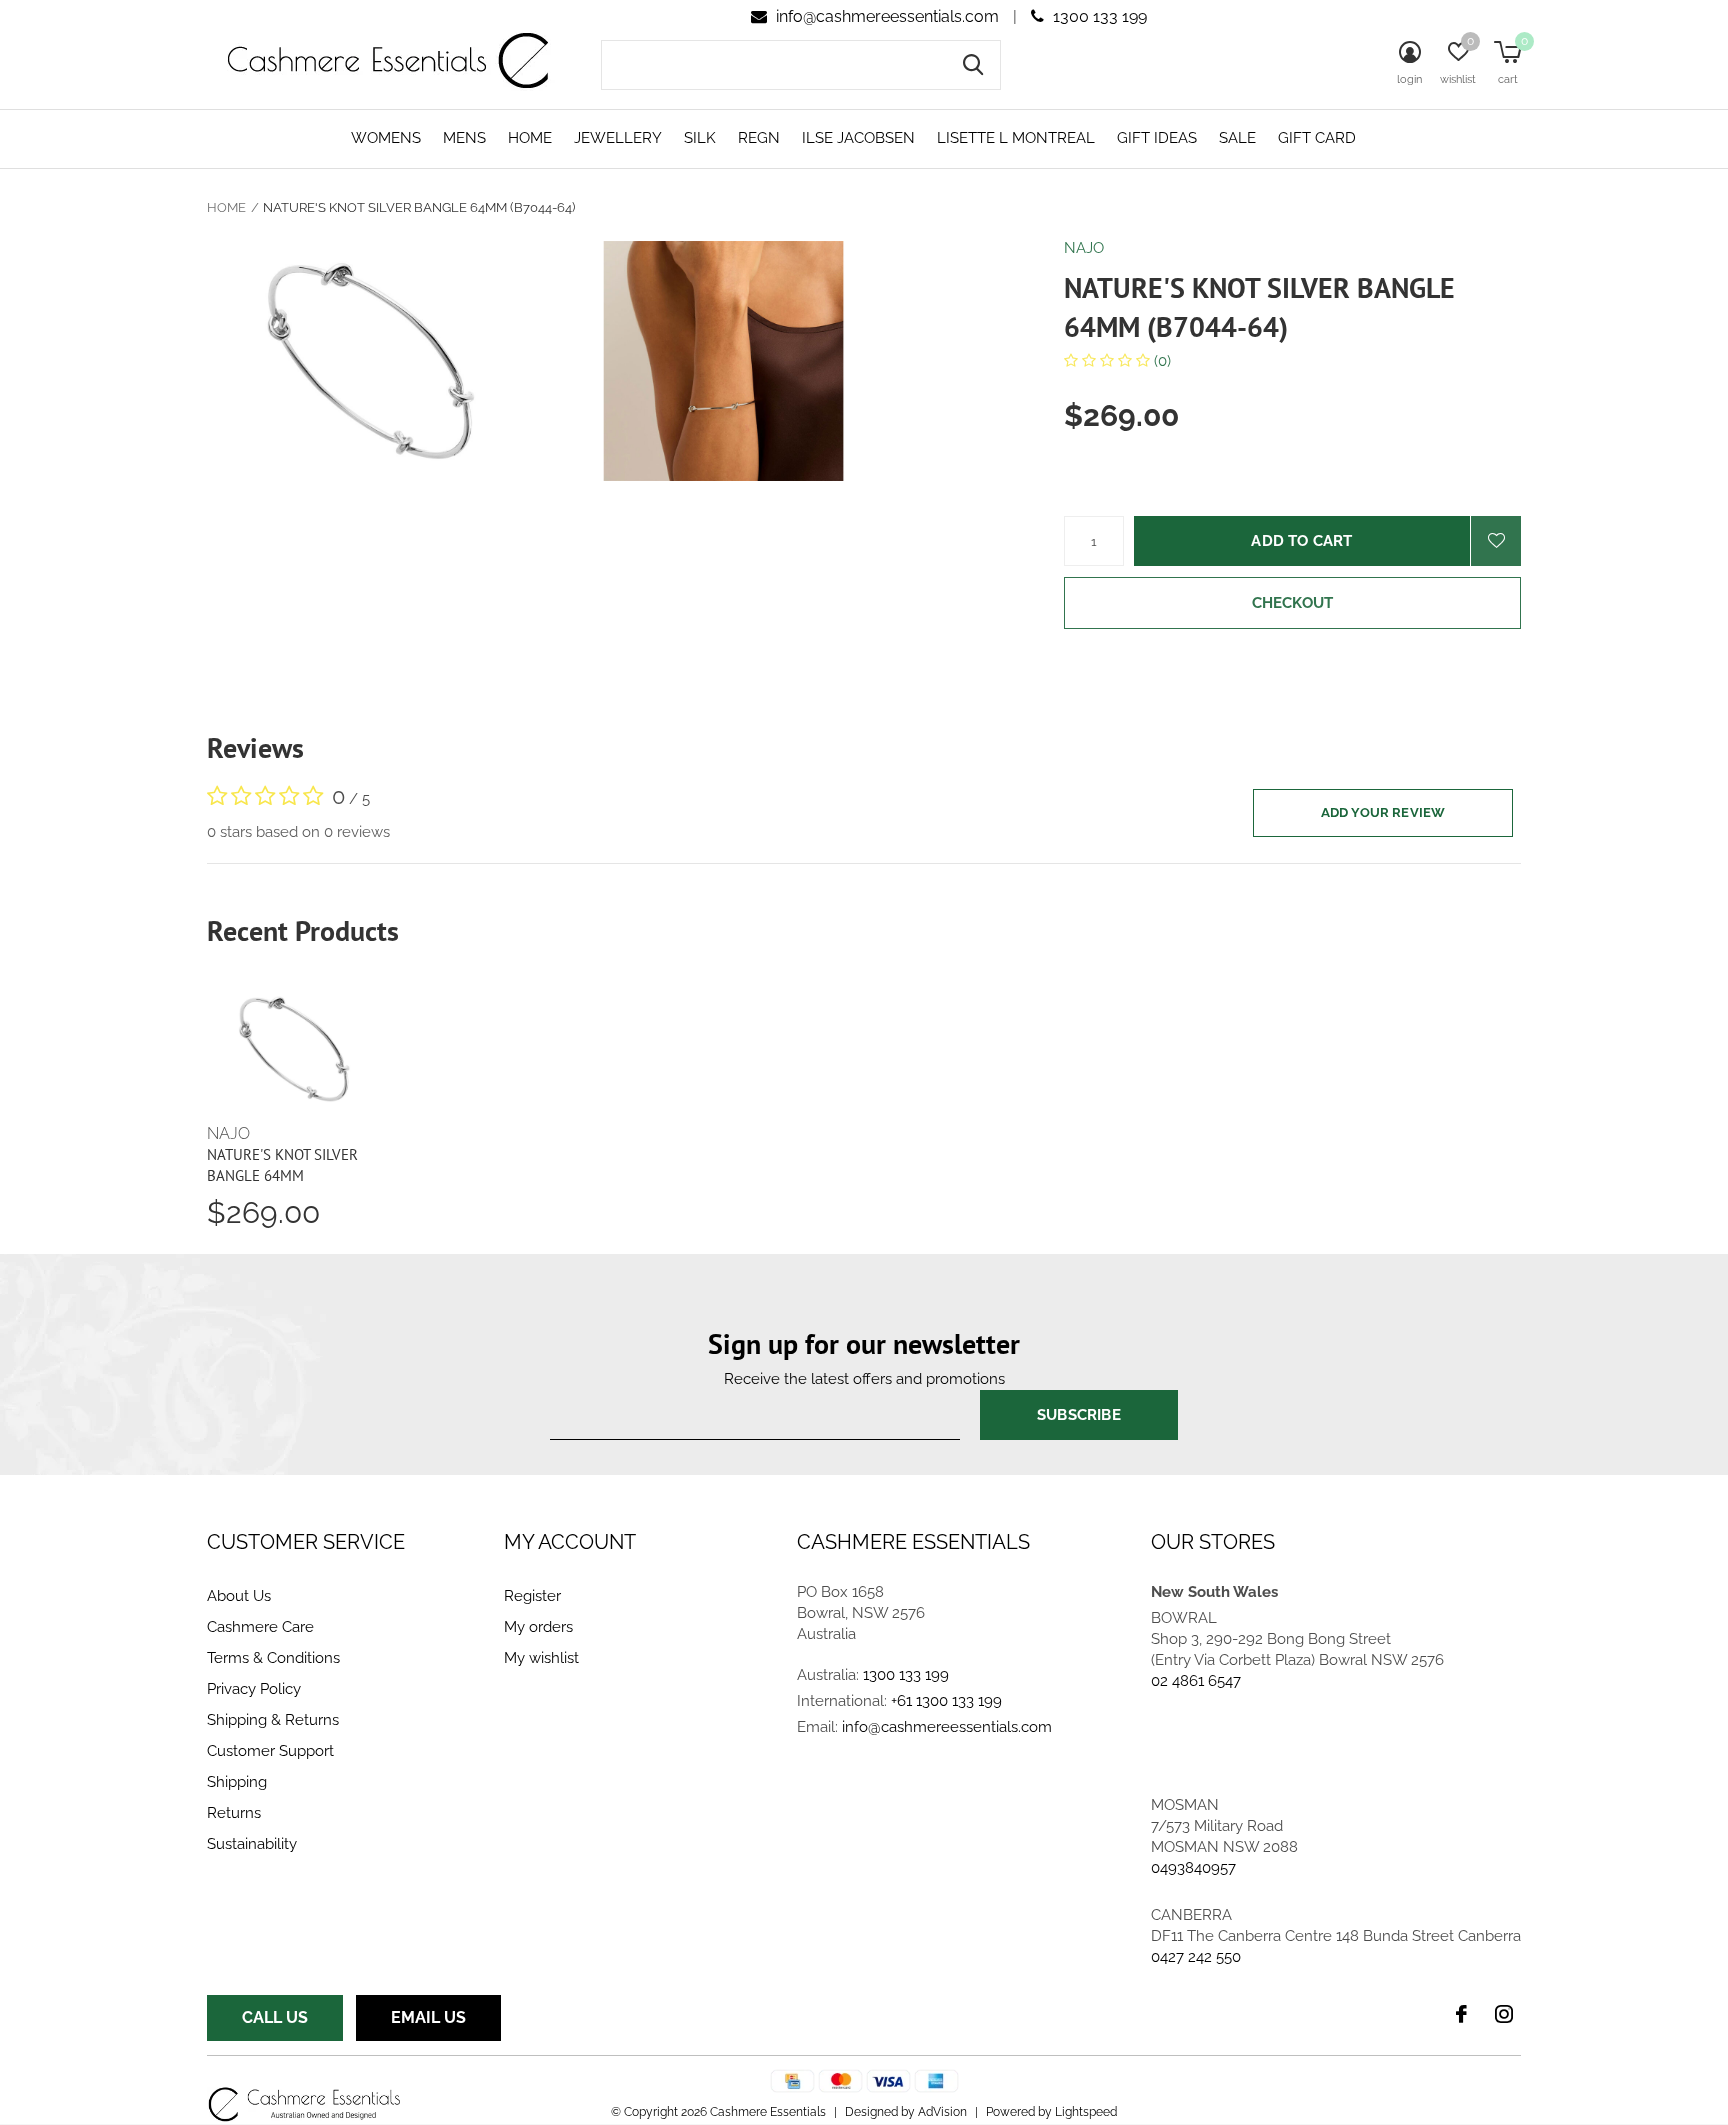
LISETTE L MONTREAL (1016, 138)
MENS (464, 138)
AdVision (942, 2112)
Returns (234, 1813)
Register (532, 1596)
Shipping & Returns (273, 1720)
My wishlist (541, 1658)
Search (973, 65)
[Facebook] (1461, 2014)
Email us (428, 2017)
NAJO (1084, 248)
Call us (275, 2017)
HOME (530, 138)
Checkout (1293, 603)
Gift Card (1317, 138)
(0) (1160, 361)
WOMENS (386, 138)
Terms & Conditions (273, 1658)
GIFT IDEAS (1157, 138)
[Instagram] (1504, 2014)
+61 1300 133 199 (946, 1701)
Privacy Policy (254, 1689)
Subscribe (1079, 1415)
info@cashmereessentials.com (887, 16)
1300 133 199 (1098, 16)
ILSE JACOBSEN (858, 138)
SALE (1237, 138)
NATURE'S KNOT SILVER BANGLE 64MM (282, 1165)
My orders (538, 1627)
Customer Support (270, 1751)
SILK (700, 138)
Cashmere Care (260, 1627)
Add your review (1383, 812)
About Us (239, 1596)
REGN (759, 138)
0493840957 (1193, 1868)
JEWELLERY (618, 138)
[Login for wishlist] (1496, 541)
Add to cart (1301, 541)
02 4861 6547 (1196, 1681)
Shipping (237, 1782)
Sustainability (252, 1844)
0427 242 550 (1196, 1957)
